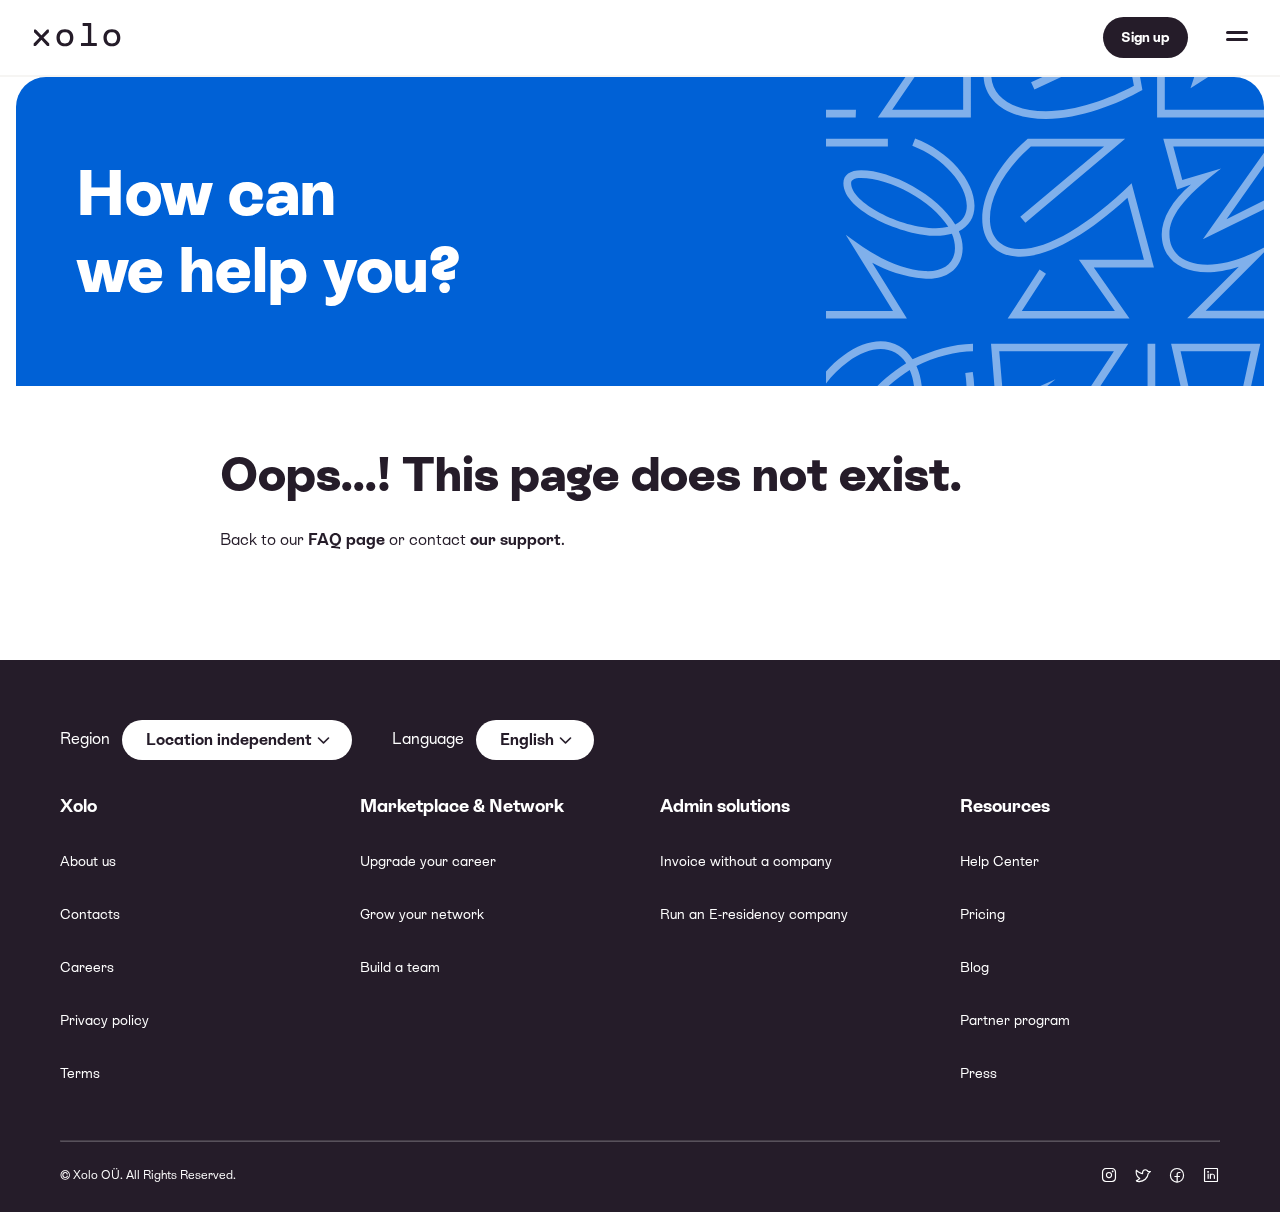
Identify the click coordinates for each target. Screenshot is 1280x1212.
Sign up (1145, 37)
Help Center (999, 861)
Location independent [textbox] (229, 739)
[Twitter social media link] (1143, 1177)
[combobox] (237, 740)
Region (85, 738)
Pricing (982, 914)
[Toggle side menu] (1218, 38)
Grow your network (422, 914)
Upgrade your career (428, 861)
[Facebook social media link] (1177, 1177)
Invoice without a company (746, 861)
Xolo (77, 38)
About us (88, 861)
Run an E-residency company (754, 914)
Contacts (90, 914)
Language (428, 738)
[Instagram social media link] (1109, 1177)
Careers (87, 967)
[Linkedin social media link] (1211, 1177)
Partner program (1015, 1020)
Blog (974, 967)
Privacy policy (104, 1020)
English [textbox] (527, 739)
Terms (80, 1073)
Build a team (400, 967)
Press (978, 1073)
